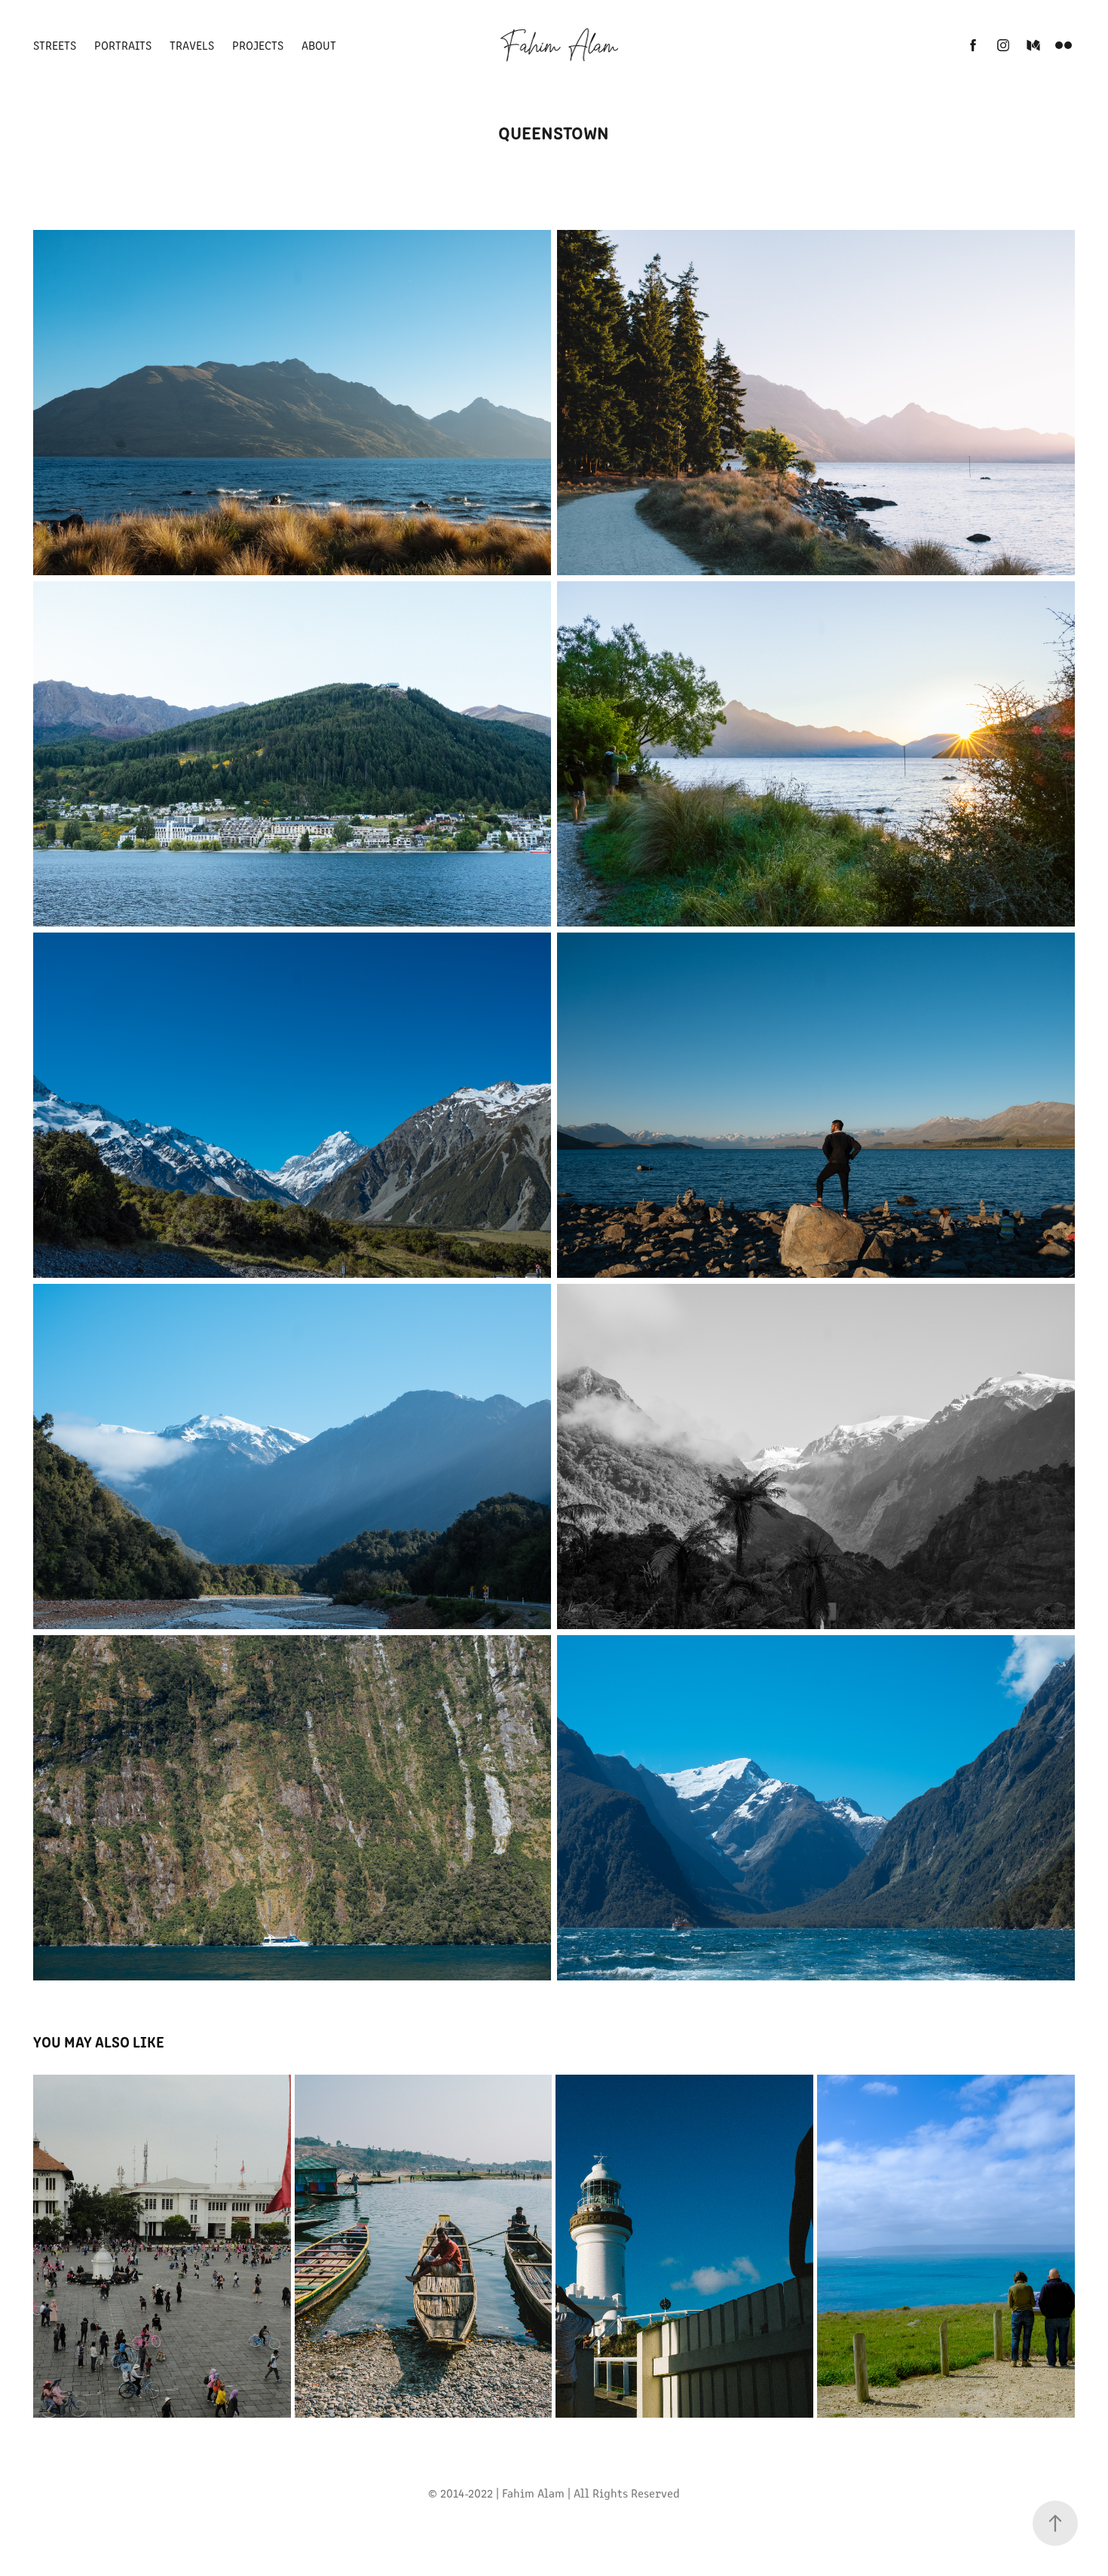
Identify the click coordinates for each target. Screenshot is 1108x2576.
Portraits (123, 45)
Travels (192, 45)
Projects (258, 45)
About (319, 45)
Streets (55, 45)
